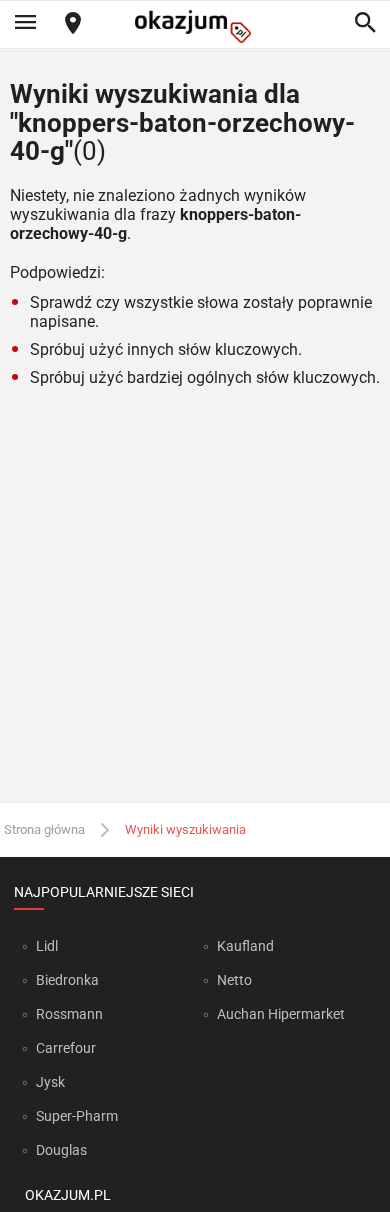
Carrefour (66, 1048)
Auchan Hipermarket (281, 1014)
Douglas (61, 1150)
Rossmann (69, 1014)
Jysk (50, 1082)
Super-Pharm (77, 1116)
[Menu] (25, 24)
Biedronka (67, 980)
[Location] (73, 24)
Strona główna (44, 829)
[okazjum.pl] (195, 26)
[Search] (365, 24)
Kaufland (245, 946)
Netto (234, 980)
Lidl (47, 946)
